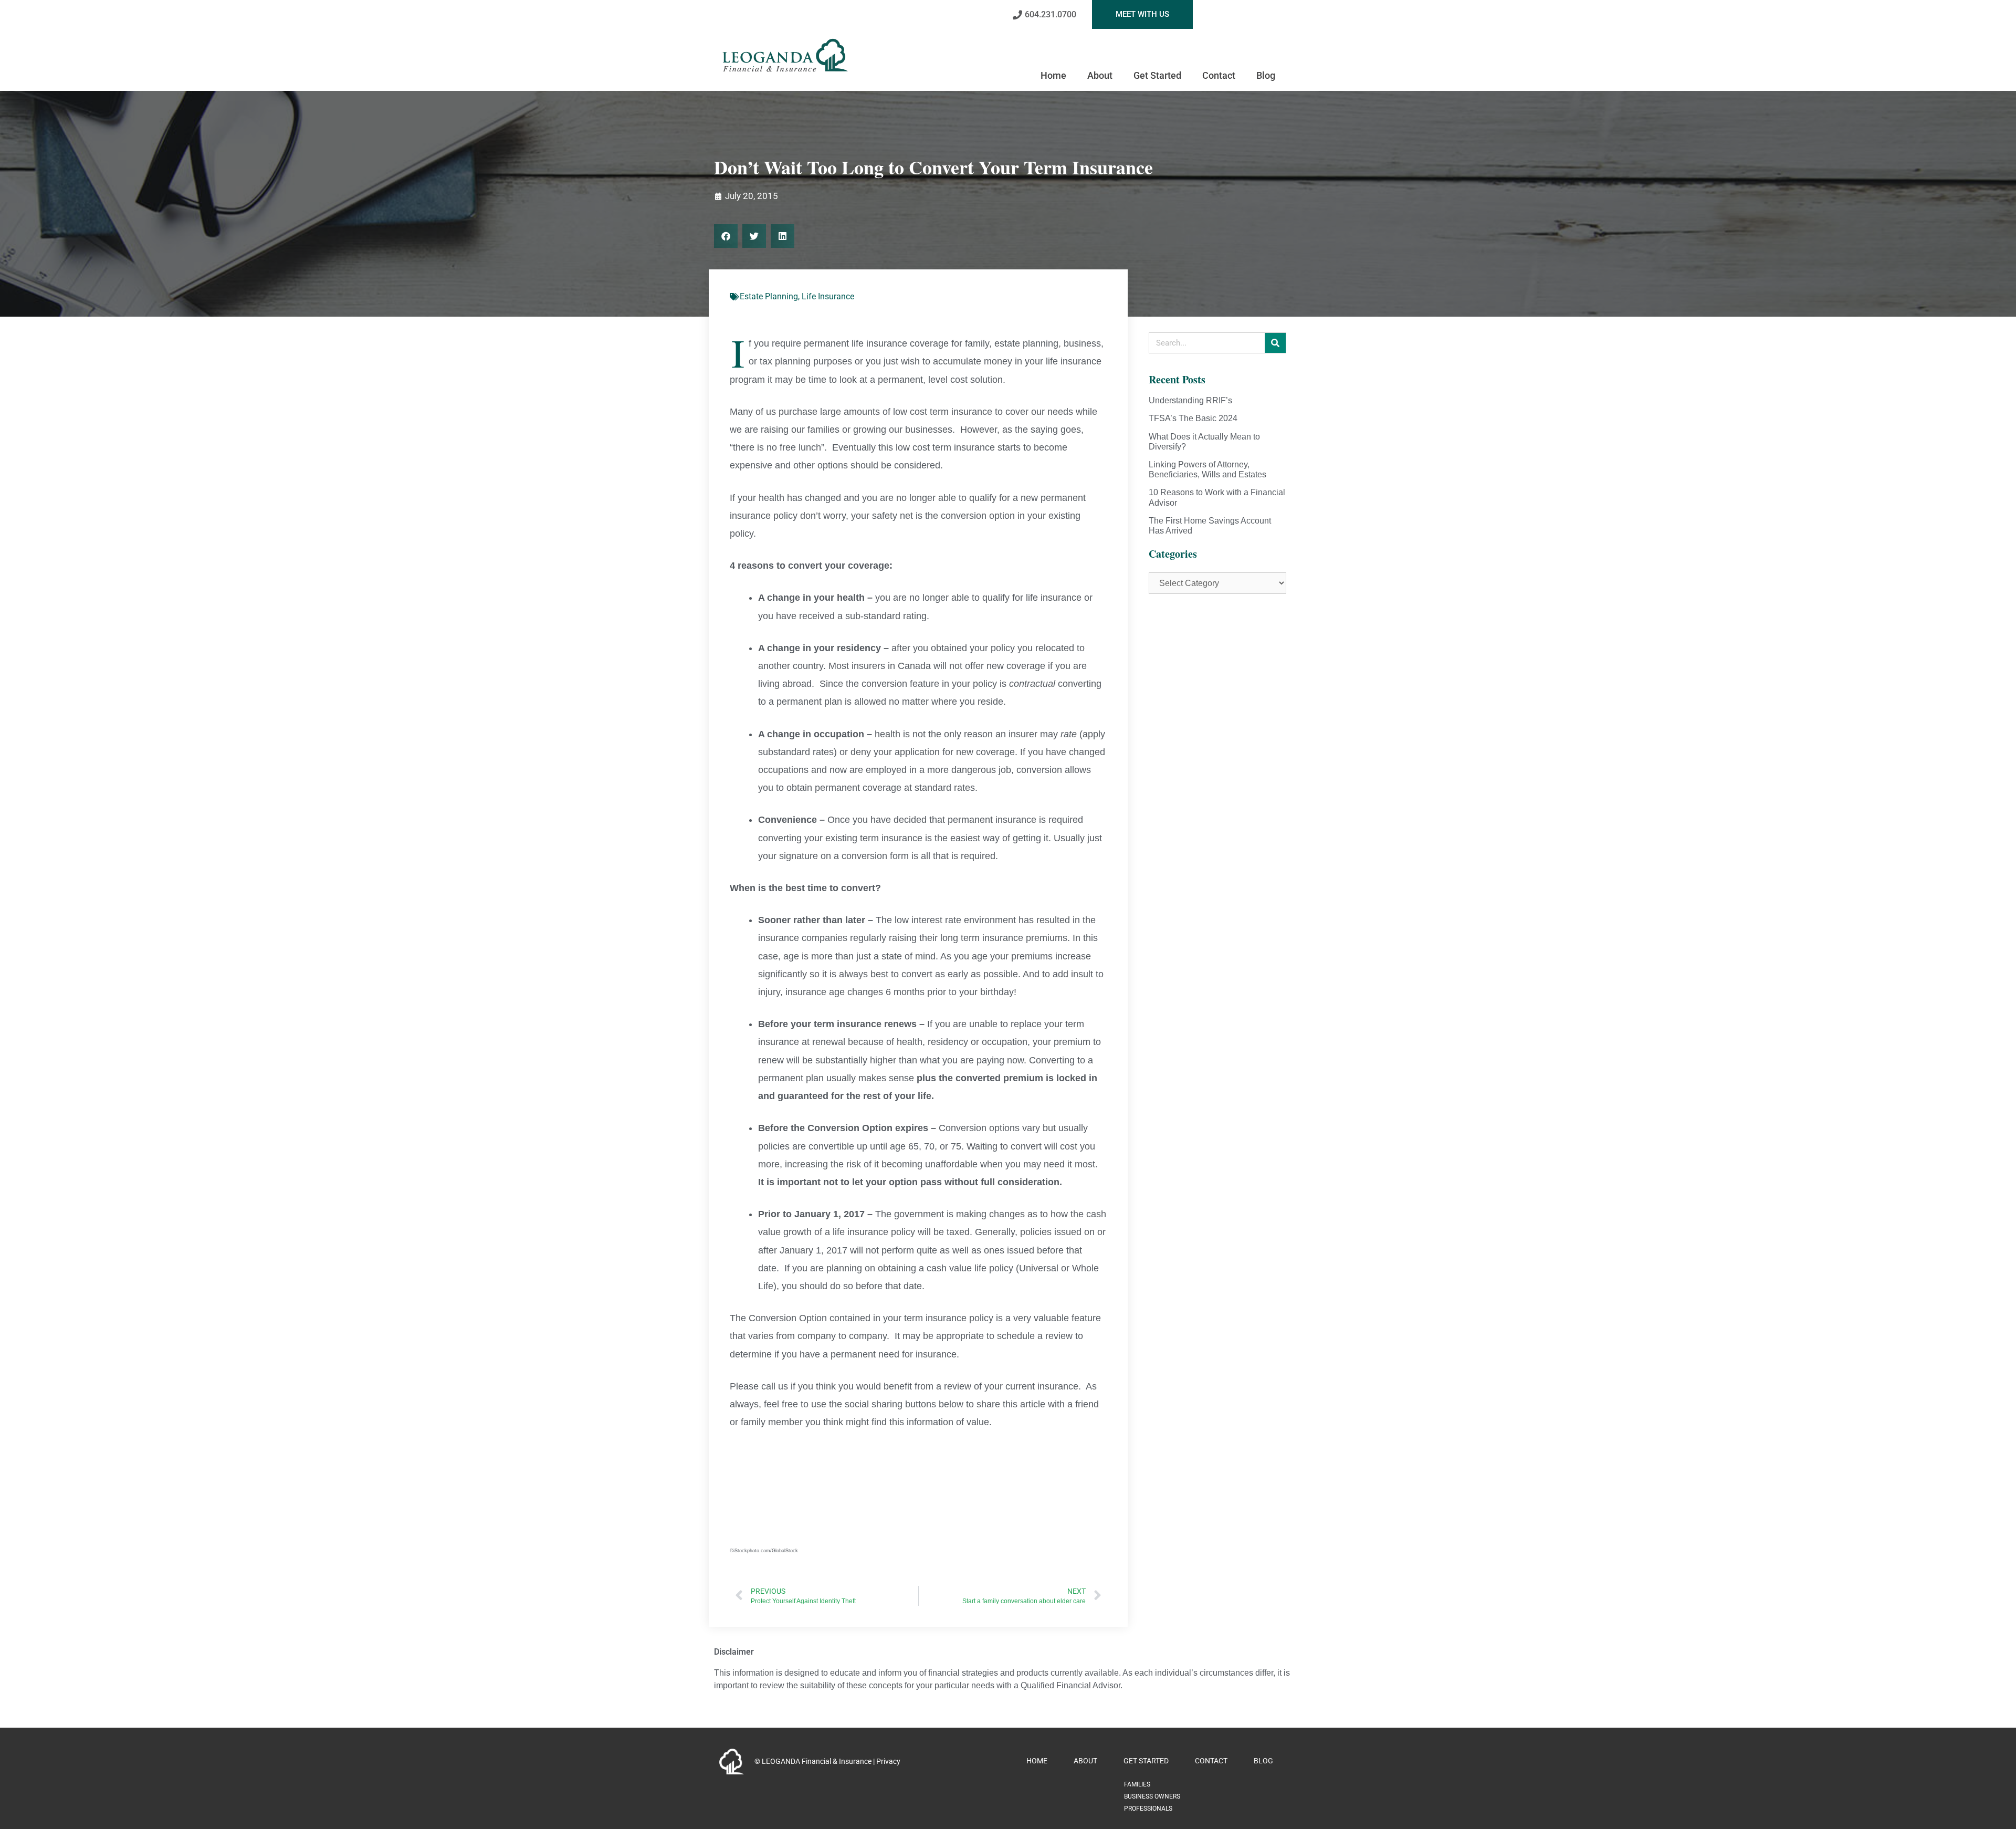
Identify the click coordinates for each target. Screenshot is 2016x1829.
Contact (1219, 75)
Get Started (1157, 75)
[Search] (1275, 343)
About (1100, 75)
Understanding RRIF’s (1190, 400)
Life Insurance (828, 296)
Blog (1266, 75)
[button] (726, 236)
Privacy (888, 1761)
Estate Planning (769, 296)
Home (1053, 75)
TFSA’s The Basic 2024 (1193, 418)
